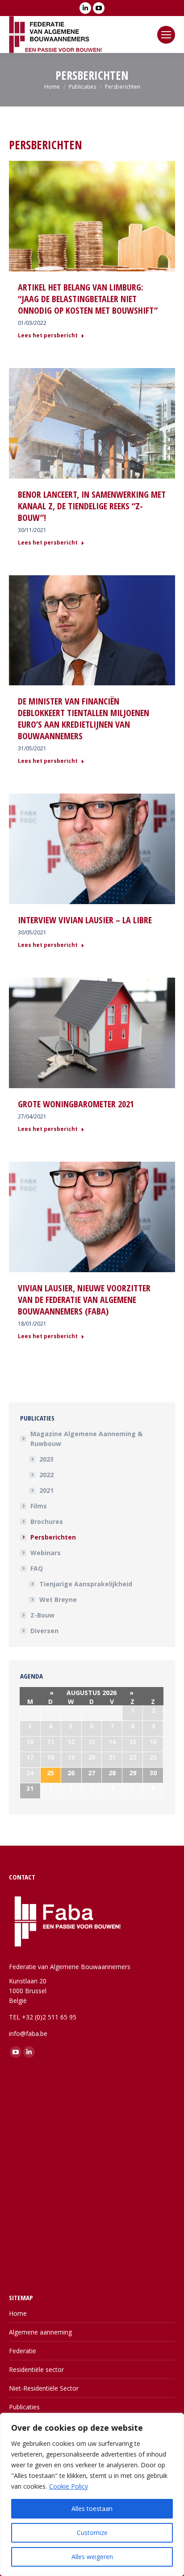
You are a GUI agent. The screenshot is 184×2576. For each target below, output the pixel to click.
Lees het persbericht (48, 336)
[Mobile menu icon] (166, 35)
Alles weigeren (92, 2557)
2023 (46, 1459)
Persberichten (53, 1537)
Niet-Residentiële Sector (44, 2388)
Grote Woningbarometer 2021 (76, 1104)
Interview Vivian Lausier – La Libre (85, 920)
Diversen (44, 1631)
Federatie (23, 2351)
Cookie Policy (69, 2486)
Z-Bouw (42, 1615)
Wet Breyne (58, 1599)
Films (39, 1506)
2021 (46, 1490)
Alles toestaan (92, 2508)
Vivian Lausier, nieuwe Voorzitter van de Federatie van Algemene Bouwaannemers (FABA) (84, 1300)
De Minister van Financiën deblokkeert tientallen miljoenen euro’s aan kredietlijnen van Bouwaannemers (84, 719)
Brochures (47, 1521)
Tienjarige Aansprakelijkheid (86, 1584)
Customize (92, 2533)
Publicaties (24, 2407)
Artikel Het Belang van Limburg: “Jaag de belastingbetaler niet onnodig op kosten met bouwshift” (88, 299)
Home (18, 2313)
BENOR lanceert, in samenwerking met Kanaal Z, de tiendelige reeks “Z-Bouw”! (92, 506)
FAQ (37, 1568)
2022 (46, 1475)
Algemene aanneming (40, 2332)
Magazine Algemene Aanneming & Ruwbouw (86, 1439)
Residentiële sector (36, 2369)
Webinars (46, 1553)
